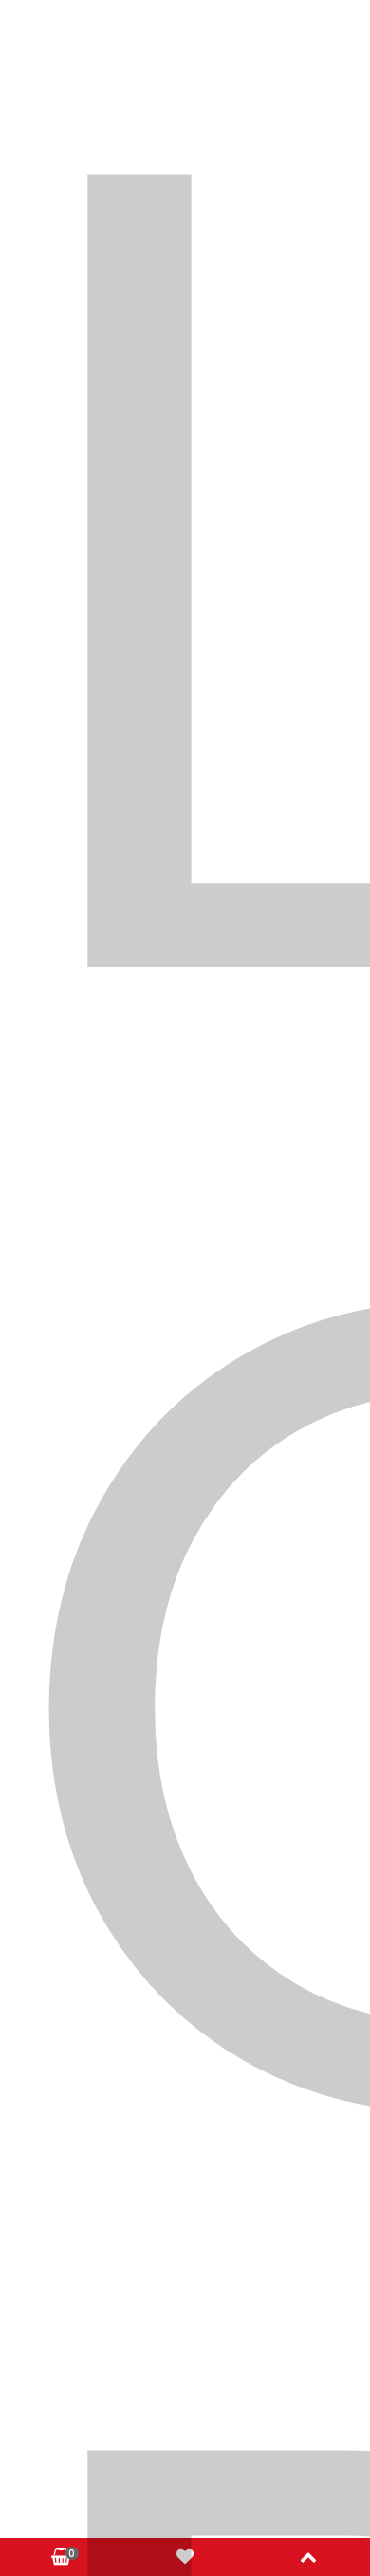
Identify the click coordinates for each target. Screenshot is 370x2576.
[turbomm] (185, 193)
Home (79, 537)
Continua (286, 736)
